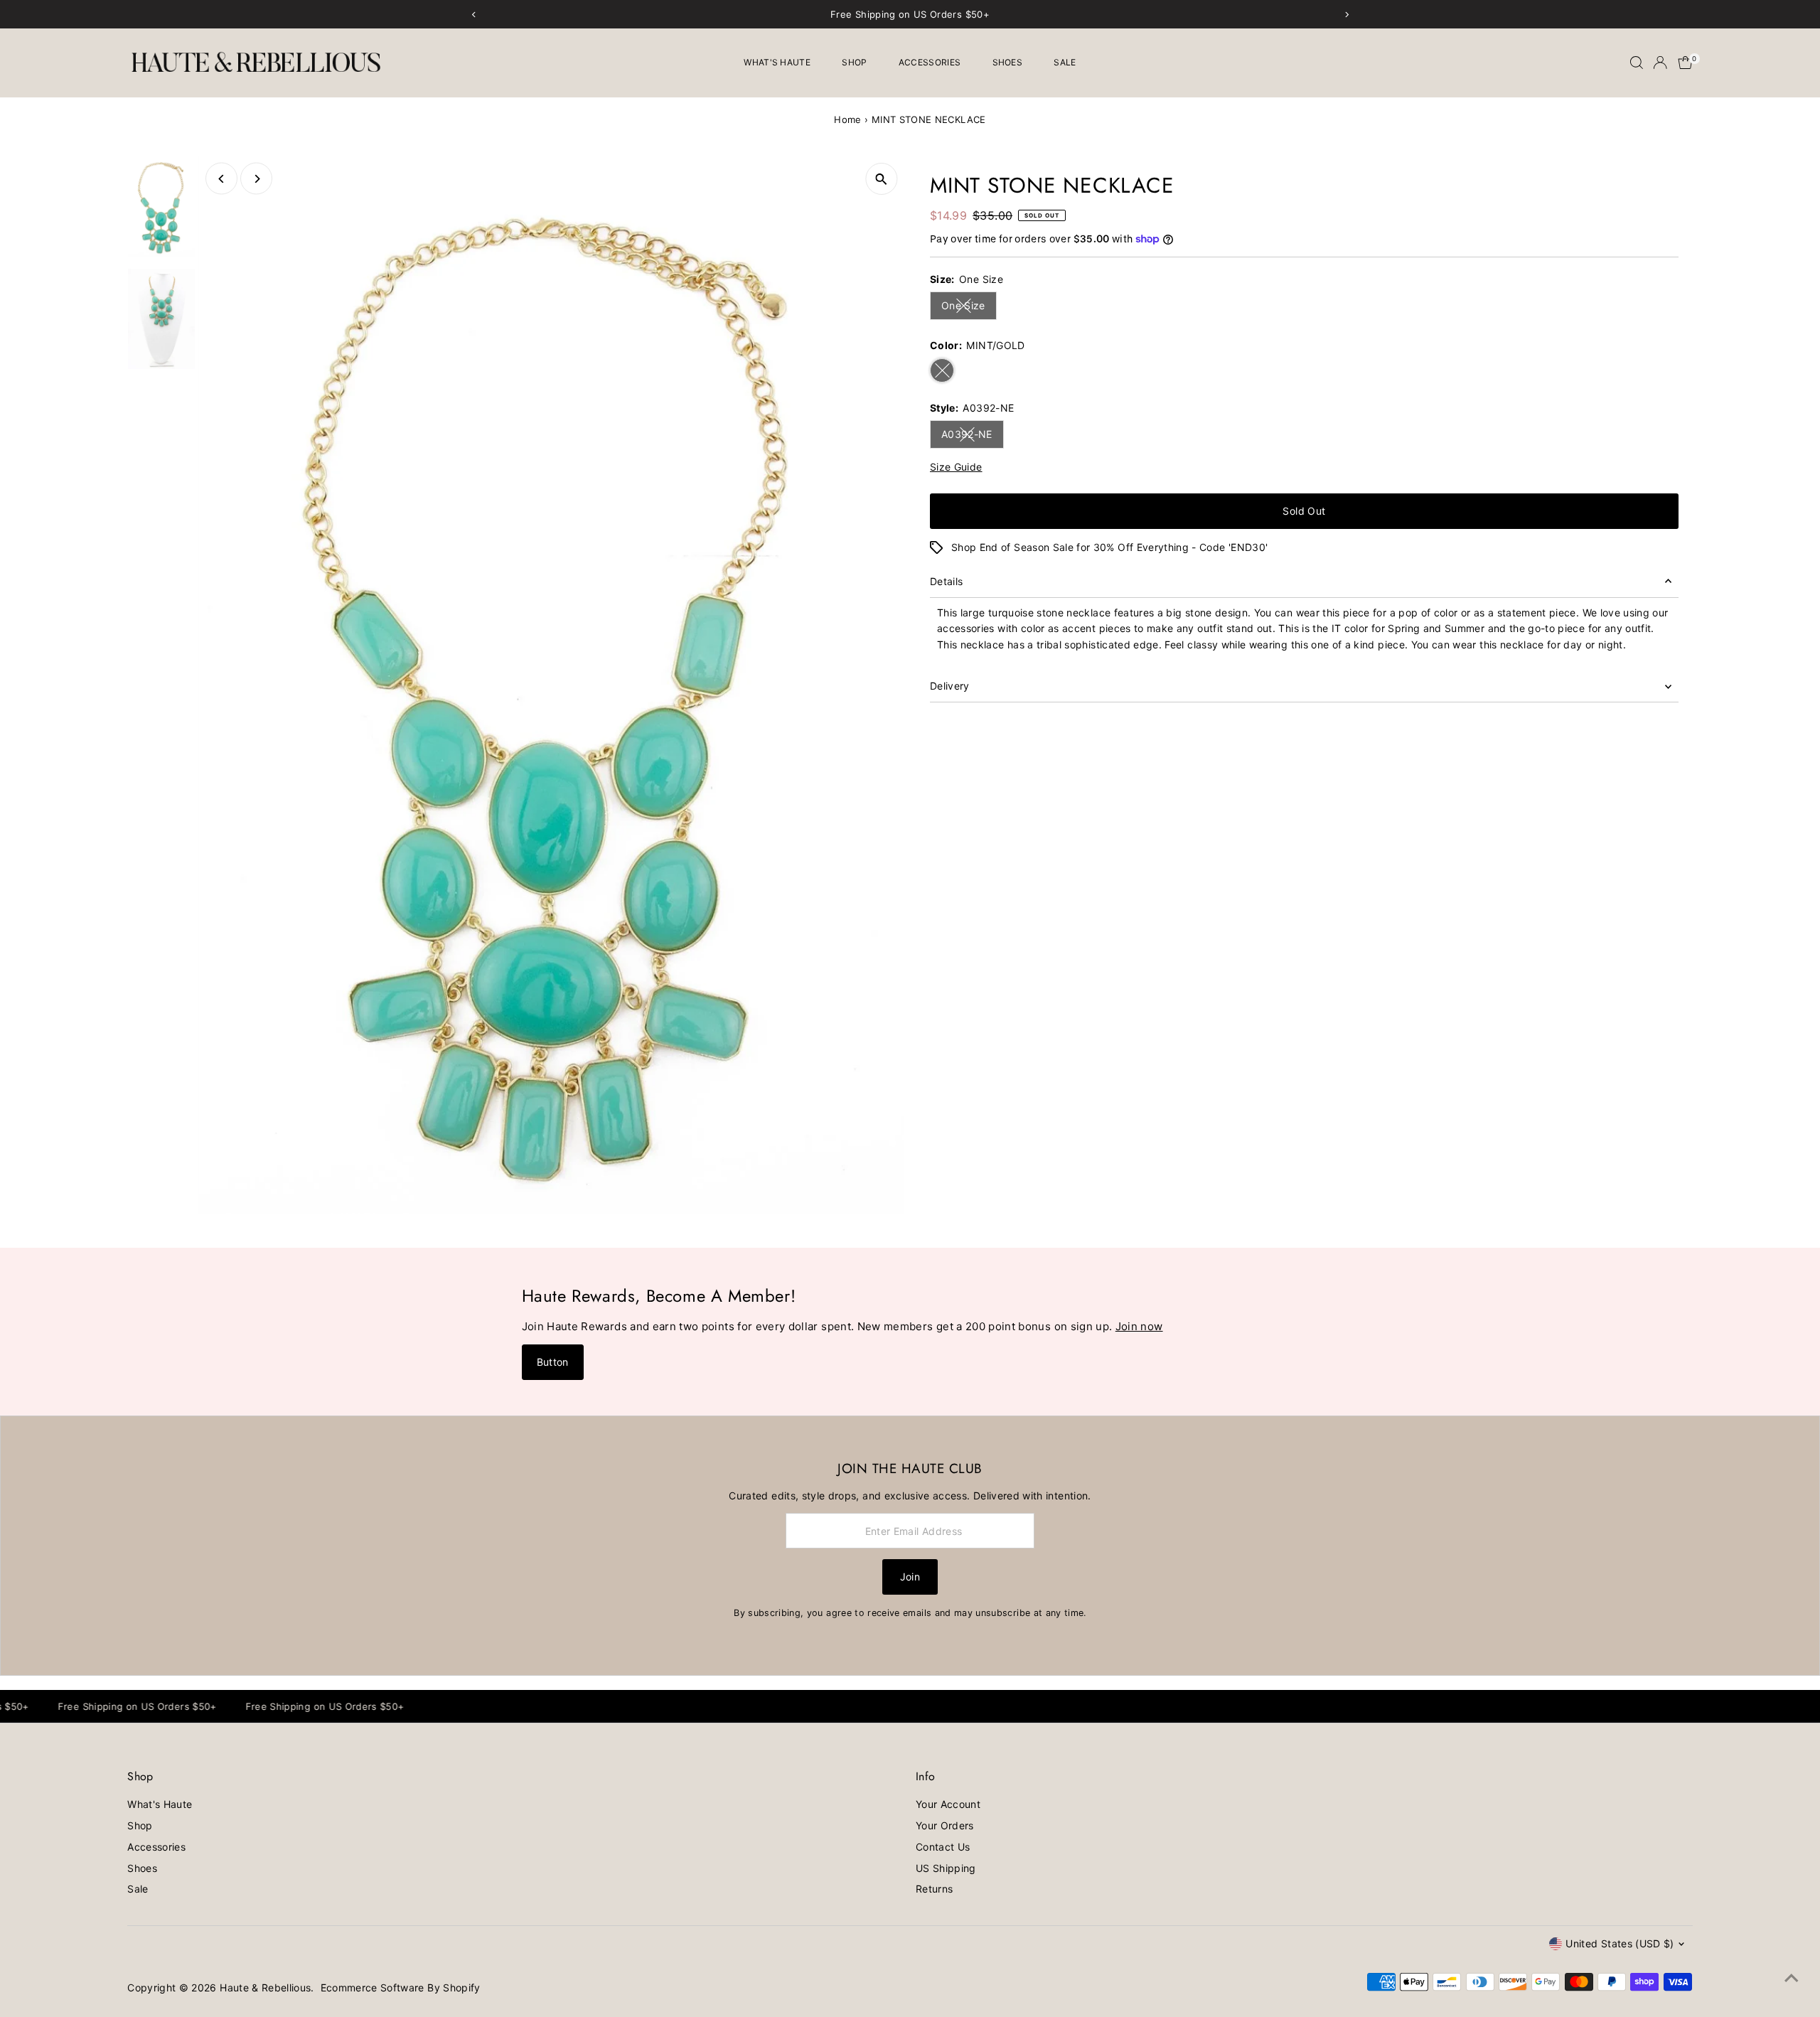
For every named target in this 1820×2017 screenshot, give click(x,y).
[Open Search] (1637, 63)
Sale (1065, 62)
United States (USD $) (1620, 1943)
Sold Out (1304, 511)
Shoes (1008, 62)
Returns (934, 1889)
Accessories (930, 62)
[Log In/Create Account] (1660, 63)
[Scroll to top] (1792, 1978)
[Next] (256, 179)
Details (946, 581)
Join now (1139, 1326)
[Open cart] (1685, 63)
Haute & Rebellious (265, 1987)
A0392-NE (973, 437)
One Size (969, 308)
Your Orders (945, 1825)
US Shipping (946, 1868)
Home (847, 119)
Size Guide (956, 467)
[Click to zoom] (881, 179)
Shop (854, 62)
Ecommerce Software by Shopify (401, 1987)
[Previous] (221, 179)
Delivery (950, 686)
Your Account (948, 1804)
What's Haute (777, 62)
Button (553, 1362)
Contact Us (943, 1847)
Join (910, 1577)
